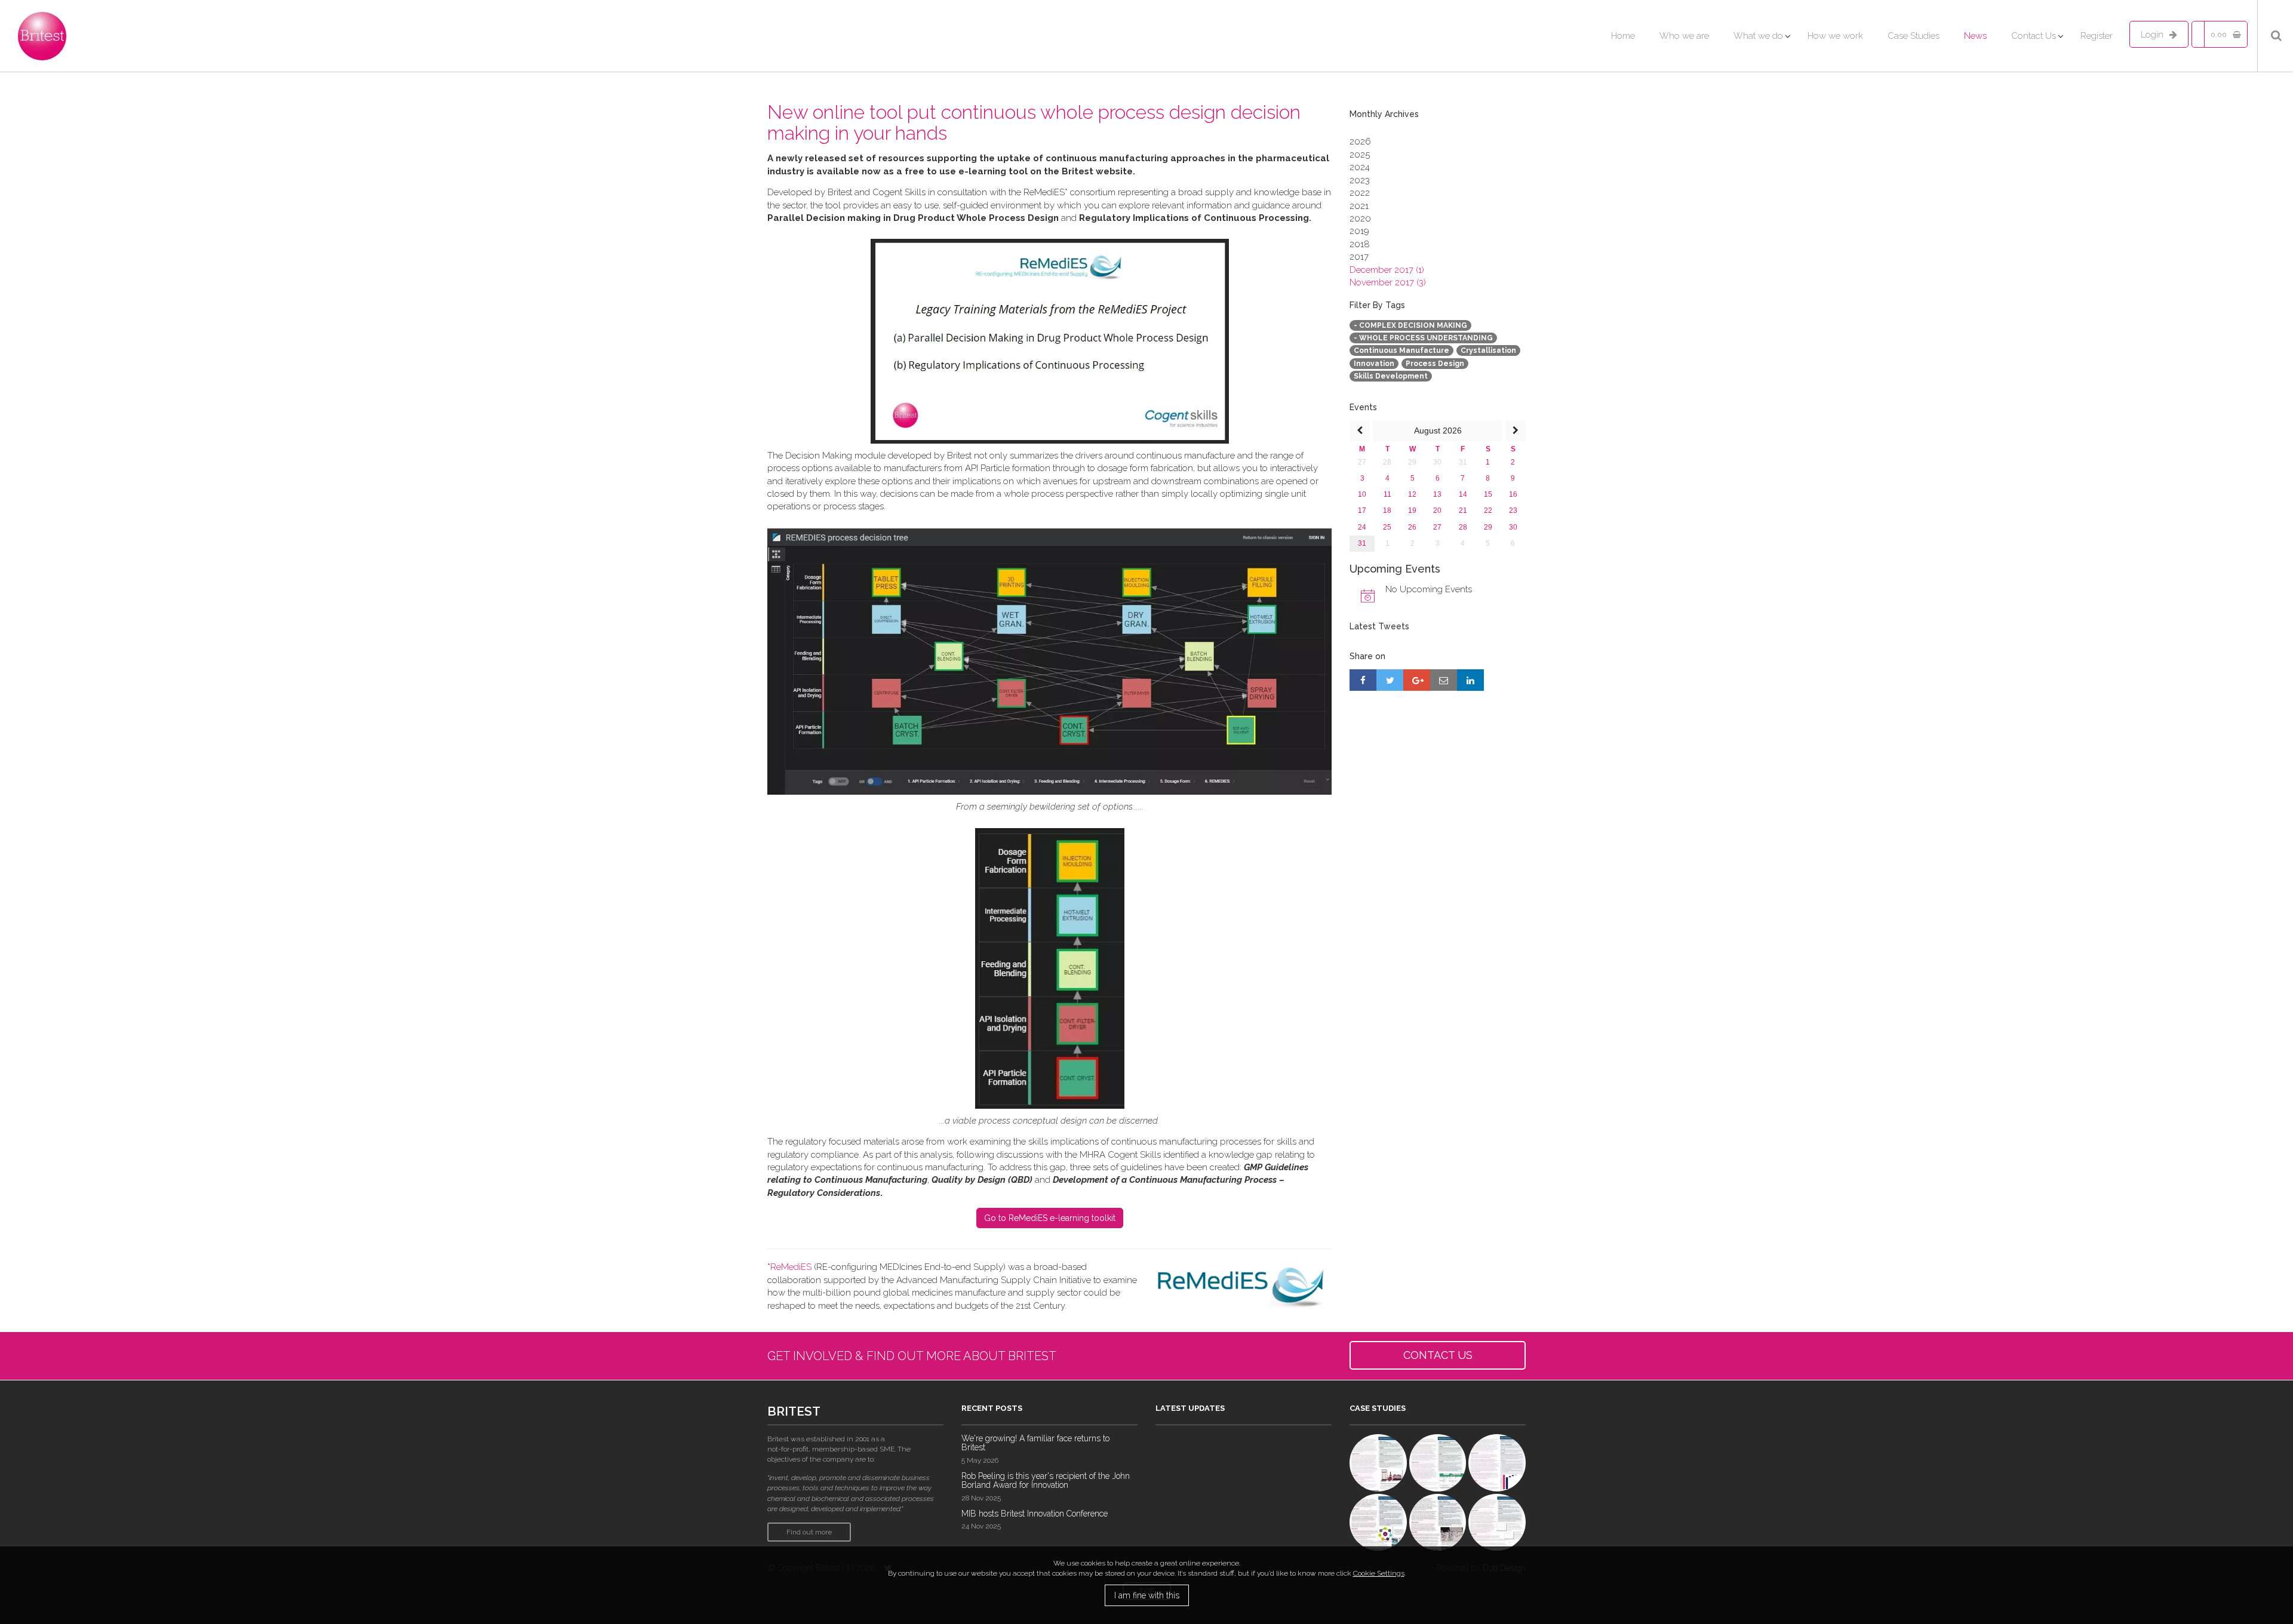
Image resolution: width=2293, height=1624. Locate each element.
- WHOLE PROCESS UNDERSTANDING (1423, 338)
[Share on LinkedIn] (1470, 680)
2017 (1359, 257)
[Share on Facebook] (1363, 680)
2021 (1359, 206)
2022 (1360, 193)
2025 (1360, 155)
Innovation (1374, 364)
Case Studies (1914, 36)
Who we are (1684, 36)
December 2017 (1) (1387, 270)
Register (2097, 36)
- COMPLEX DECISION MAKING (1410, 325)
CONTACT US (1438, 1355)
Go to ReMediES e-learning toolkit (1050, 1218)
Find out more (809, 1532)
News (1975, 36)
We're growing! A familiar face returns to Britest (1035, 1443)
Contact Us (2034, 36)
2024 (1360, 167)
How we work (1835, 36)
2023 (1360, 180)
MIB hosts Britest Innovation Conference (1035, 1514)
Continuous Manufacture (1401, 350)
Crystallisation (1488, 350)
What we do (1758, 36)
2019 (1359, 231)
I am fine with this (1147, 1595)
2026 (1360, 142)
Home (1623, 36)
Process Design (1435, 364)
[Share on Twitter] (1390, 680)
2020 (1360, 219)
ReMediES (791, 1267)
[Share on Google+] (1417, 680)
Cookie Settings (1379, 1573)
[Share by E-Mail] (1444, 680)
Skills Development (1391, 376)
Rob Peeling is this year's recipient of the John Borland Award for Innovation (1046, 1480)
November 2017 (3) (1388, 282)
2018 (1360, 244)
